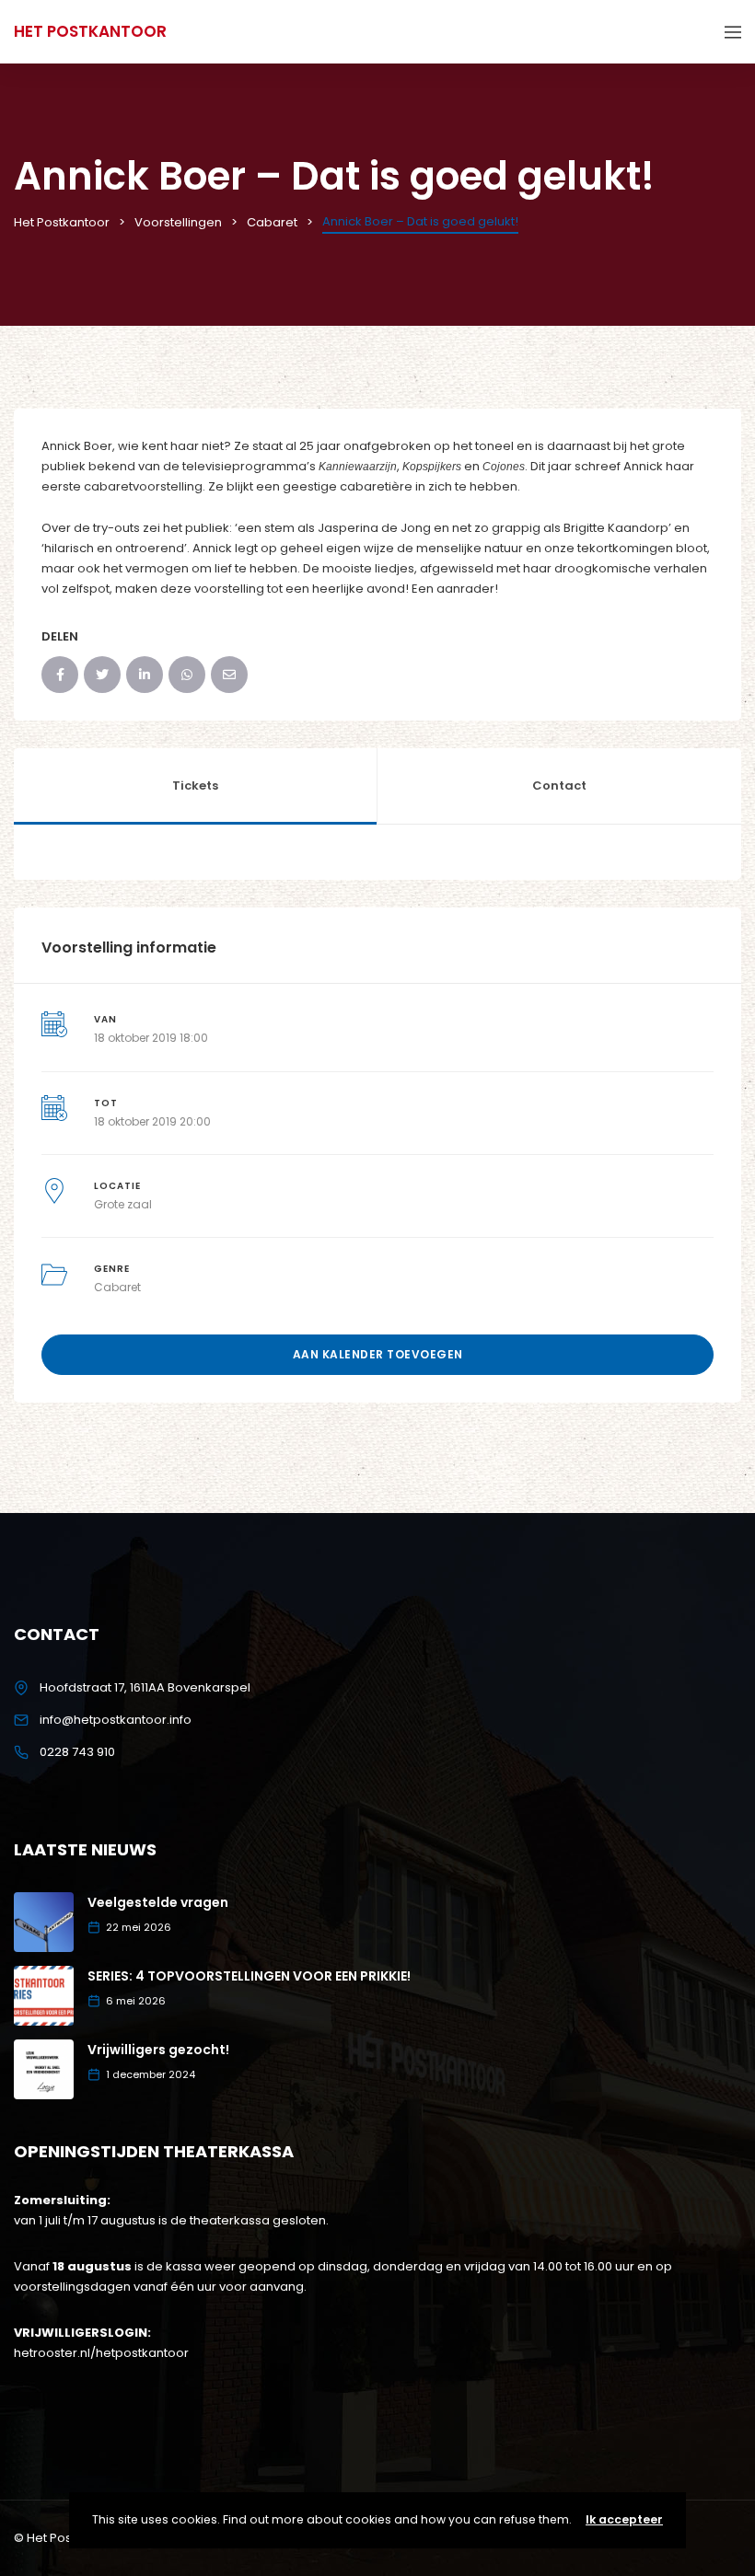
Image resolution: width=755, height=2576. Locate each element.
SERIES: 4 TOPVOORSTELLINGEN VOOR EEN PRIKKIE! (249, 1976)
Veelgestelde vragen (158, 1902)
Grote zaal (123, 1204)
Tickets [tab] (195, 786)
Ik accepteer (624, 2519)
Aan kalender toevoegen (378, 1354)
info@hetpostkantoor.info (116, 1720)
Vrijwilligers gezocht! (158, 2050)
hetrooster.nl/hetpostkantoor (101, 2353)
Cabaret (117, 1287)
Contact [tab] (559, 786)
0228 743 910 (77, 1752)
